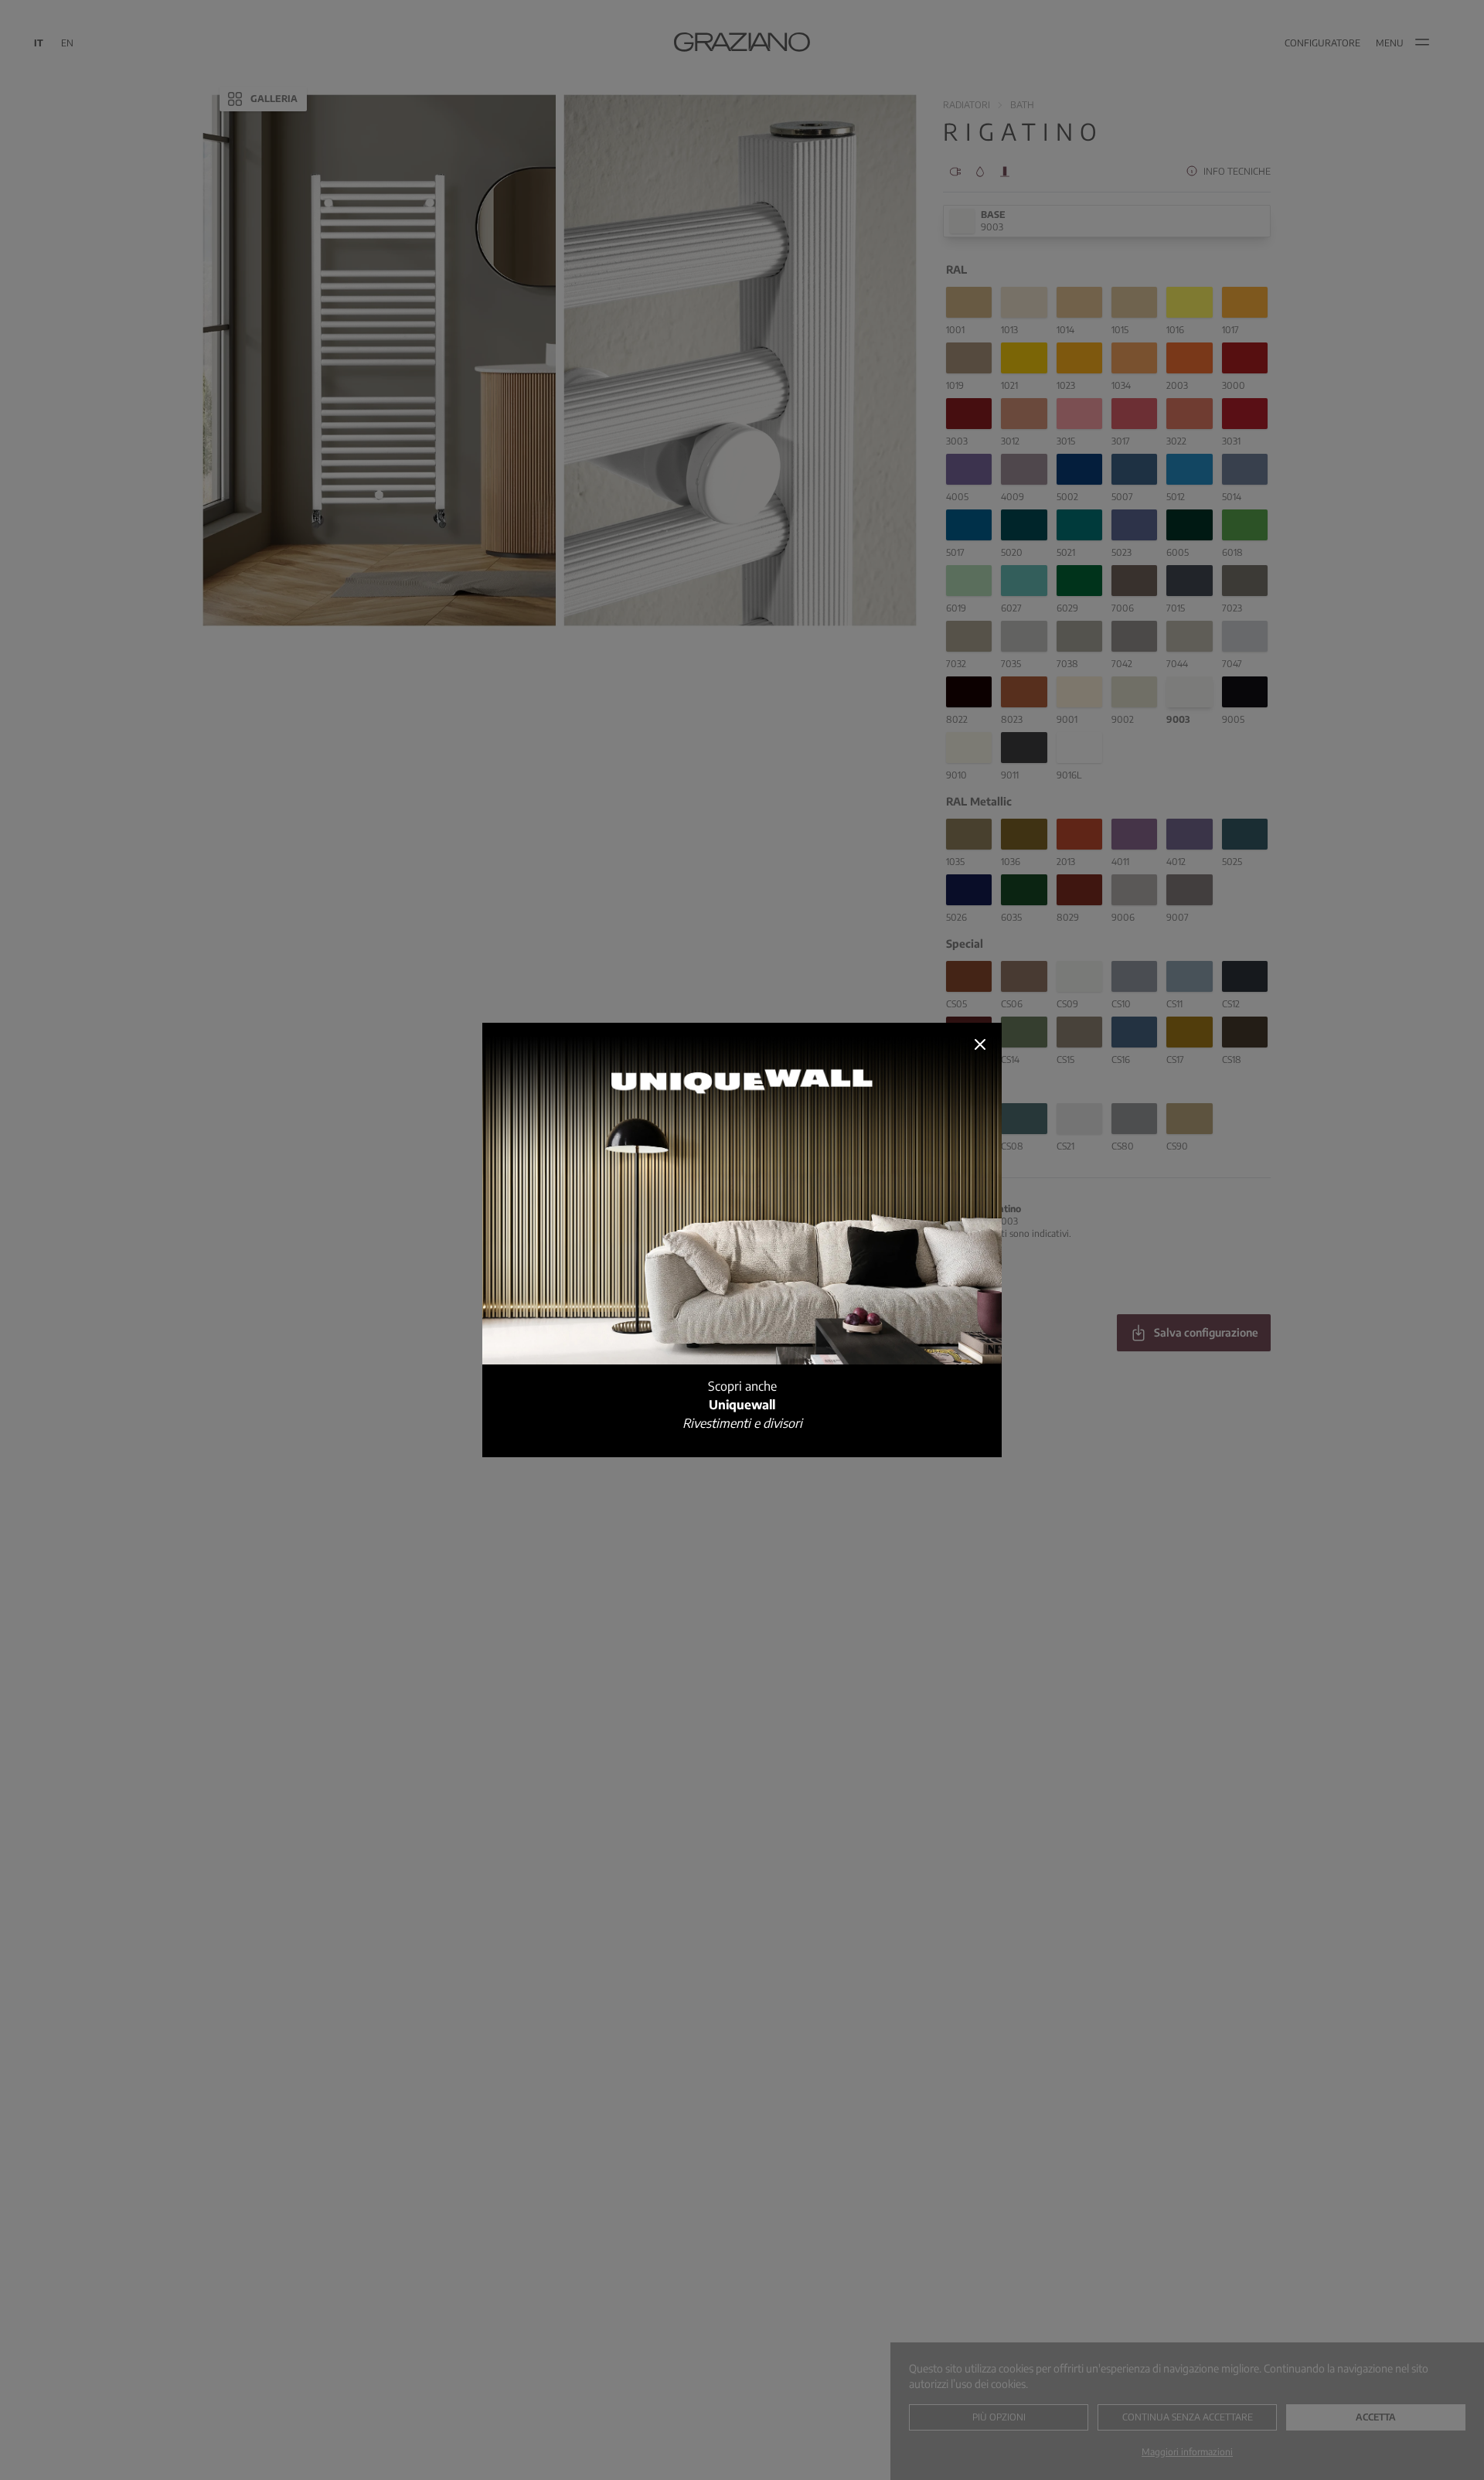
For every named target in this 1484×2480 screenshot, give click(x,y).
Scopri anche (742, 1405)
